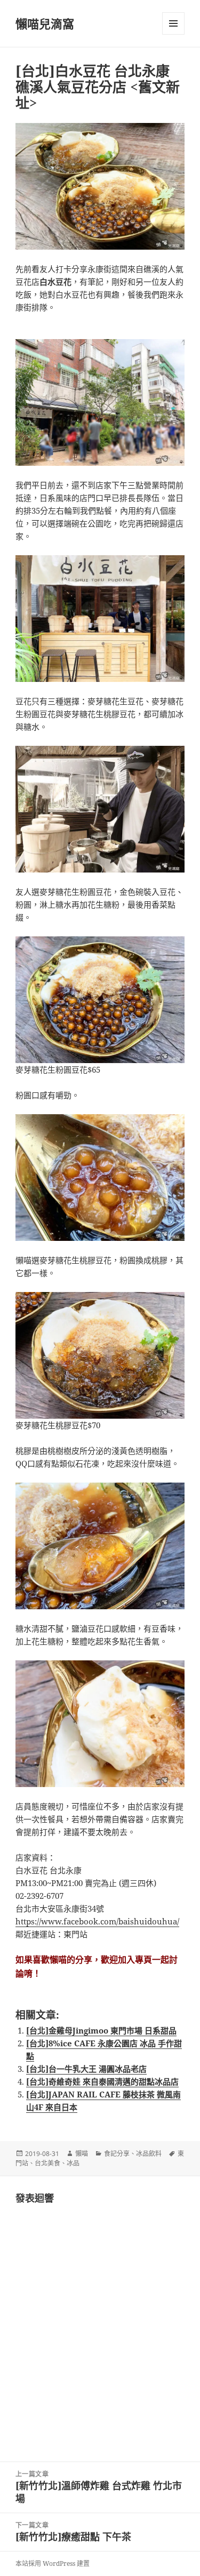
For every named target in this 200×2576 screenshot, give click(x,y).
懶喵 (82, 2154)
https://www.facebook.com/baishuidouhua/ (97, 1921)
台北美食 (47, 2163)
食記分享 (117, 2154)
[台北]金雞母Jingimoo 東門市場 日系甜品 (101, 2030)
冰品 (73, 2163)
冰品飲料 (149, 2154)
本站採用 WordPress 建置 (53, 2563)
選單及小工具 (173, 23)
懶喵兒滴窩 (45, 23)
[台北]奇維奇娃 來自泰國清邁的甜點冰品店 (102, 2081)
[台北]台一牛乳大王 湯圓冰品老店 (86, 2069)
